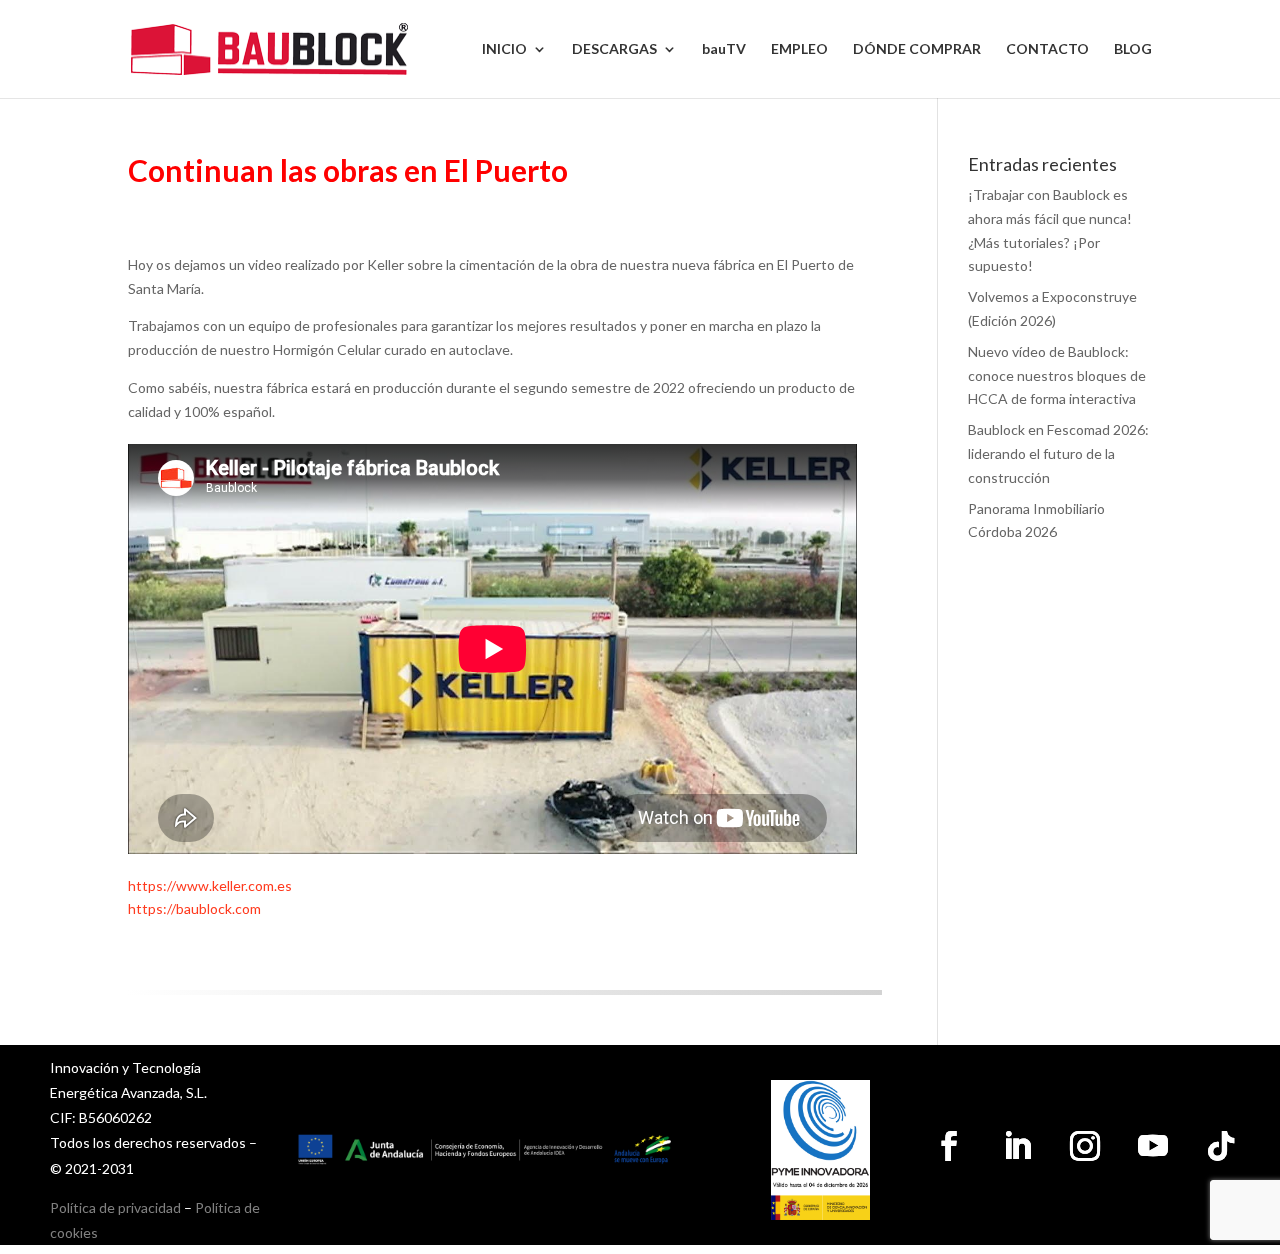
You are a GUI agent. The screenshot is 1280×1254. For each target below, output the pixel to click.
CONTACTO (1047, 49)
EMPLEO (799, 49)
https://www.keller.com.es (210, 885)
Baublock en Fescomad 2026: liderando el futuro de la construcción (1058, 453)
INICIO (504, 49)
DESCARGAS (614, 49)
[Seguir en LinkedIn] (1017, 1146)
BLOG (1133, 49)
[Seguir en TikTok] (1221, 1146)
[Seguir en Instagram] (1085, 1146)
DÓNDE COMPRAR (917, 49)
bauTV (724, 49)
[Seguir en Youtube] (1153, 1146)
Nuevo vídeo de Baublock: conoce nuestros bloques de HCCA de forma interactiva (1057, 375)
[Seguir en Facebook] (949, 1146)
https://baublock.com (194, 908)
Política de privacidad (115, 1207)
